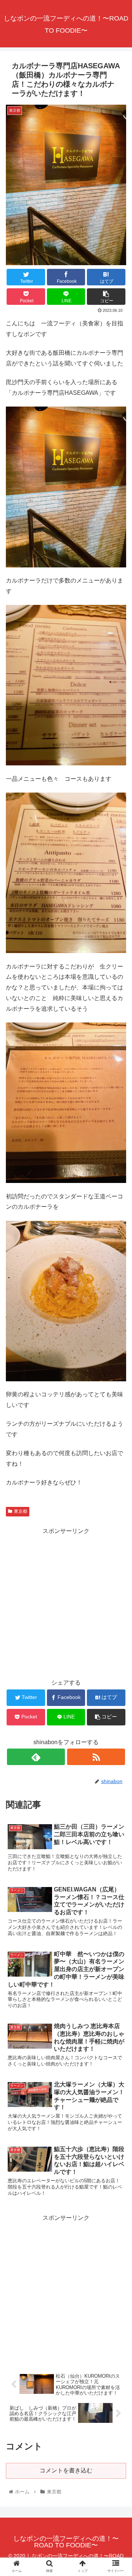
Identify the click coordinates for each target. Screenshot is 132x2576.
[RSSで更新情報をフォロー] (96, 1757)
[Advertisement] (66, 1603)
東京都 (21, 1511)
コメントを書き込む (66, 2470)
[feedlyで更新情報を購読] (36, 1757)
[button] (118, 1372)
